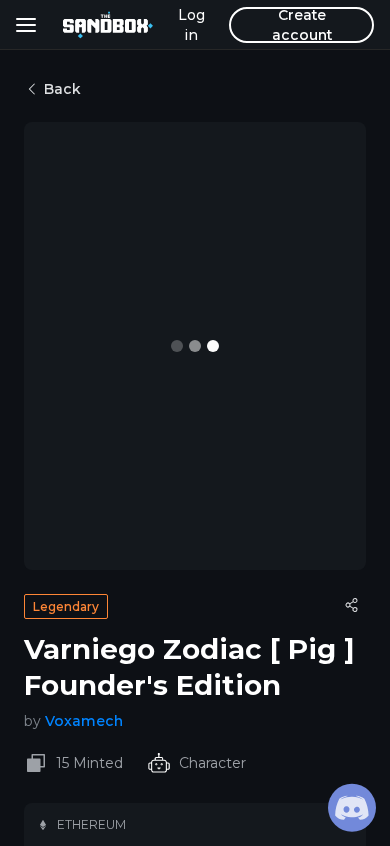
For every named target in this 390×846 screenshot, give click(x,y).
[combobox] (124, 156)
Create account (302, 25)
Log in (191, 25)
